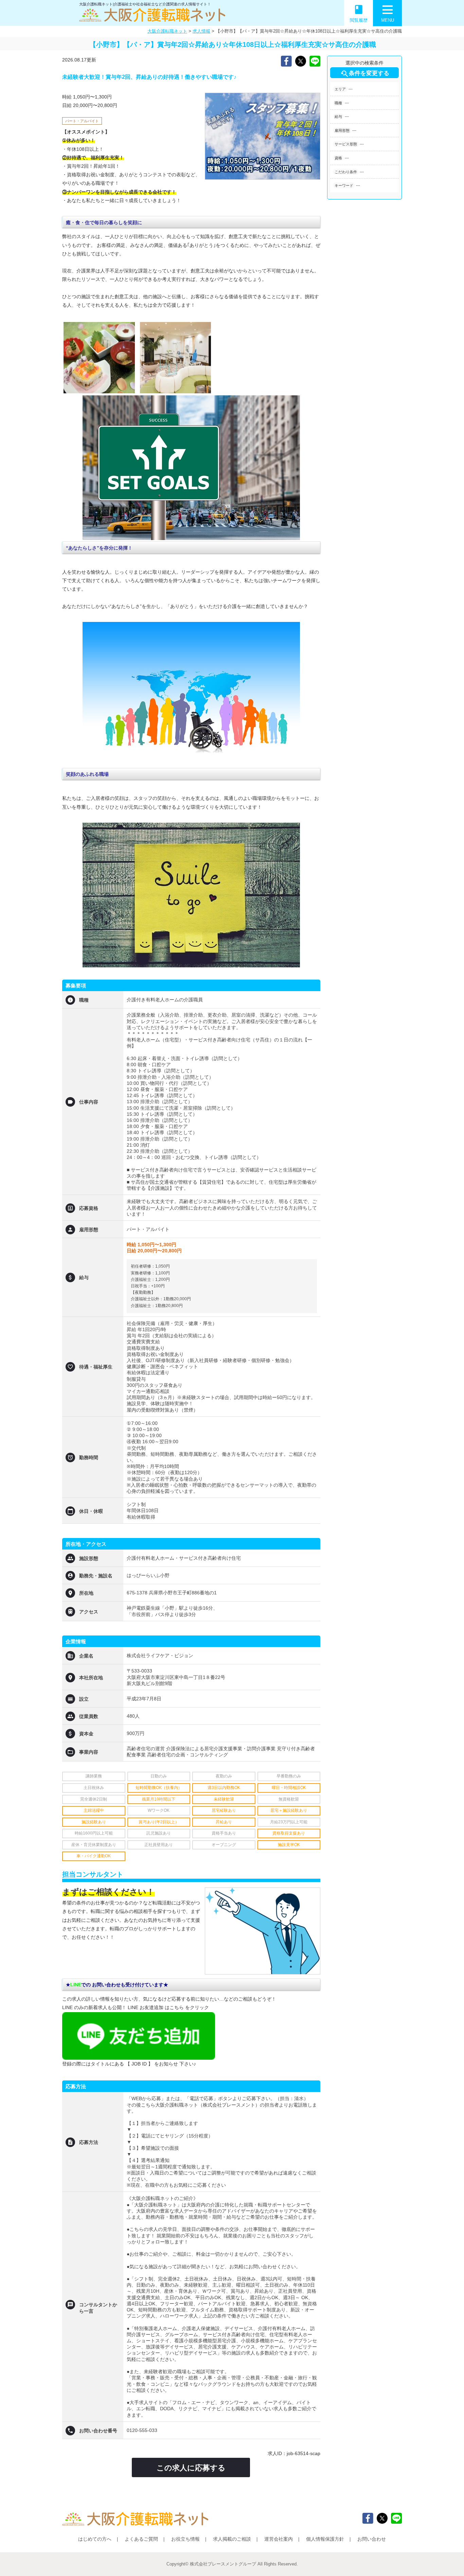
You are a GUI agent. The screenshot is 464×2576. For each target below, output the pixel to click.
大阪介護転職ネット (167, 31)
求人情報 (201, 31)
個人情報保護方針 (325, 2539)
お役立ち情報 (185, 2539)
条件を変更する (365, 74)
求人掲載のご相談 (232, 2539)
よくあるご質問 (141, 2539)
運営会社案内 (279, 2539)
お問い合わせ (372, 2539)
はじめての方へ (95, 2539)
